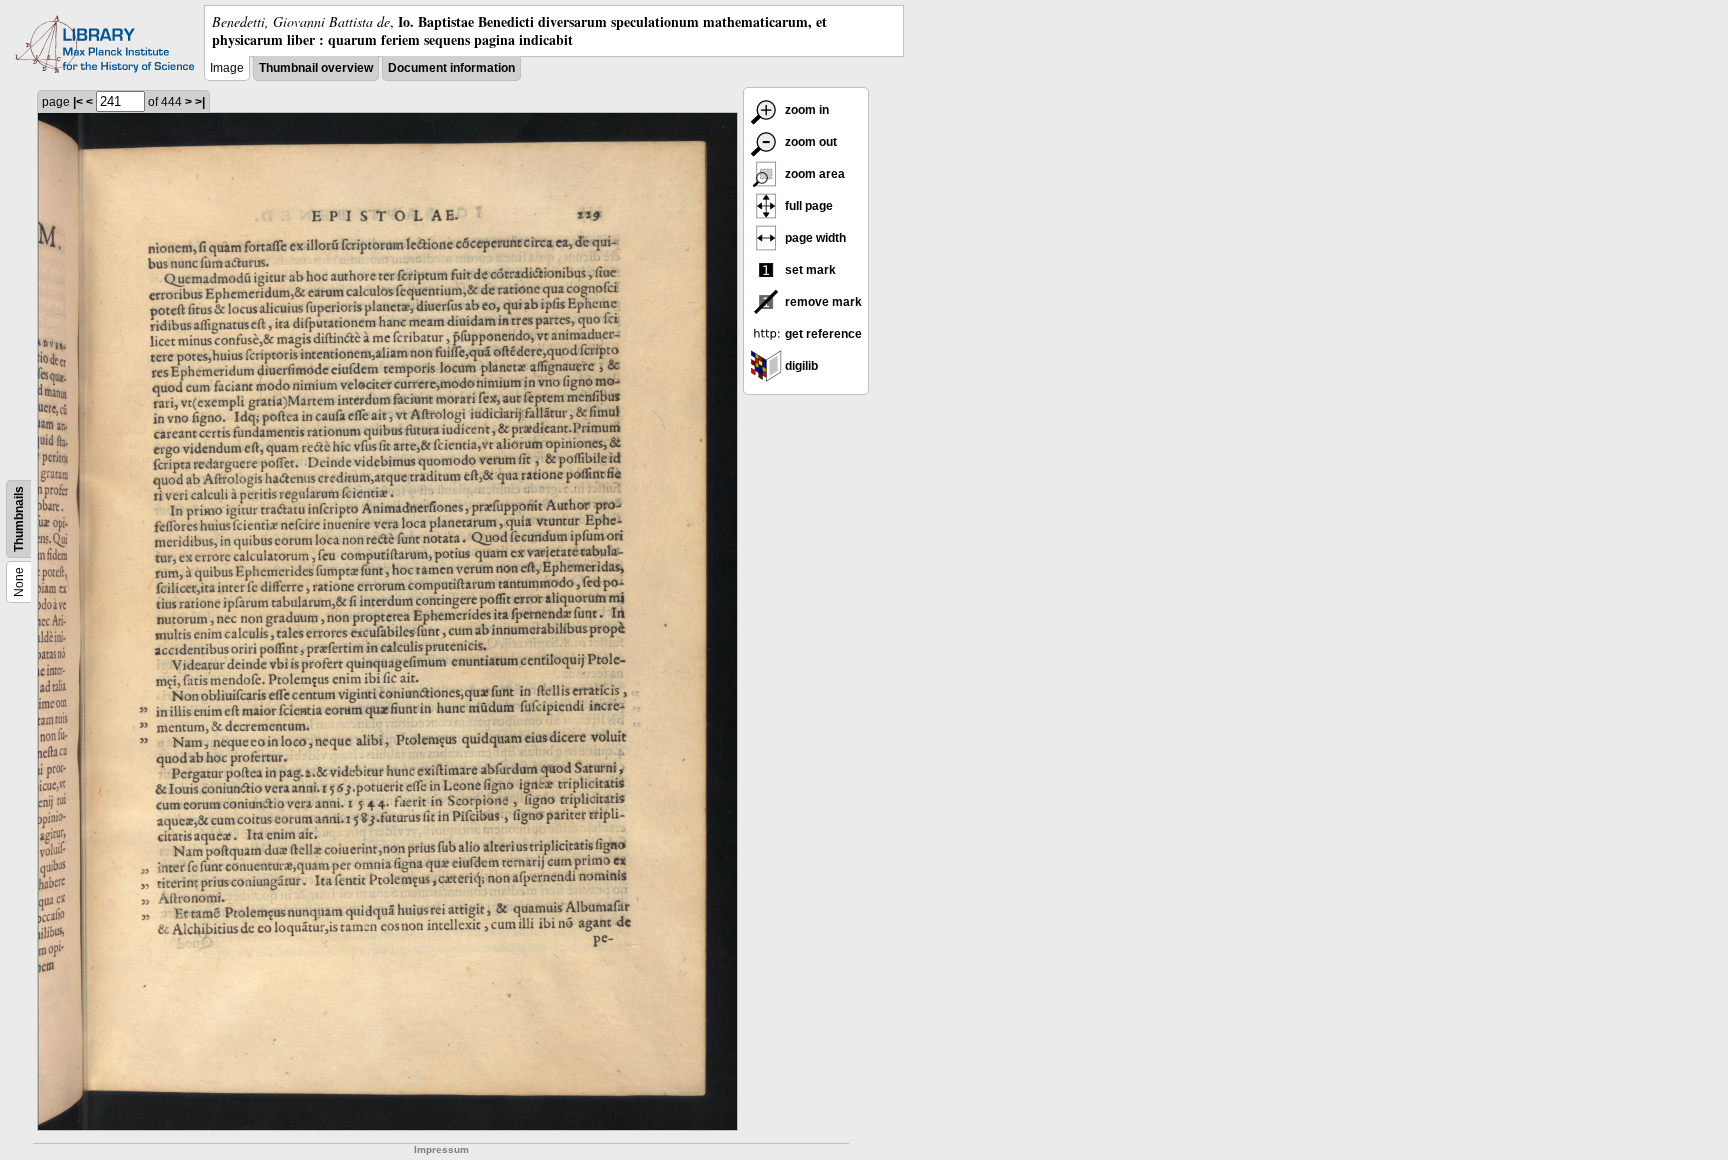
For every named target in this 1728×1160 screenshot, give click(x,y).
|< (78, 102)
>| (200, 102)
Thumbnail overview (316, 68)
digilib (800, 366)
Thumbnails (19, 519)
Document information (451, 68)
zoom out (809, 142)
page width (814, 238)
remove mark (822, 302)
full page (807, 206)
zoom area (813, 174)
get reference (822, 334)
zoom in (805, 110)
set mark (809, 270)
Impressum (441, 1149)
